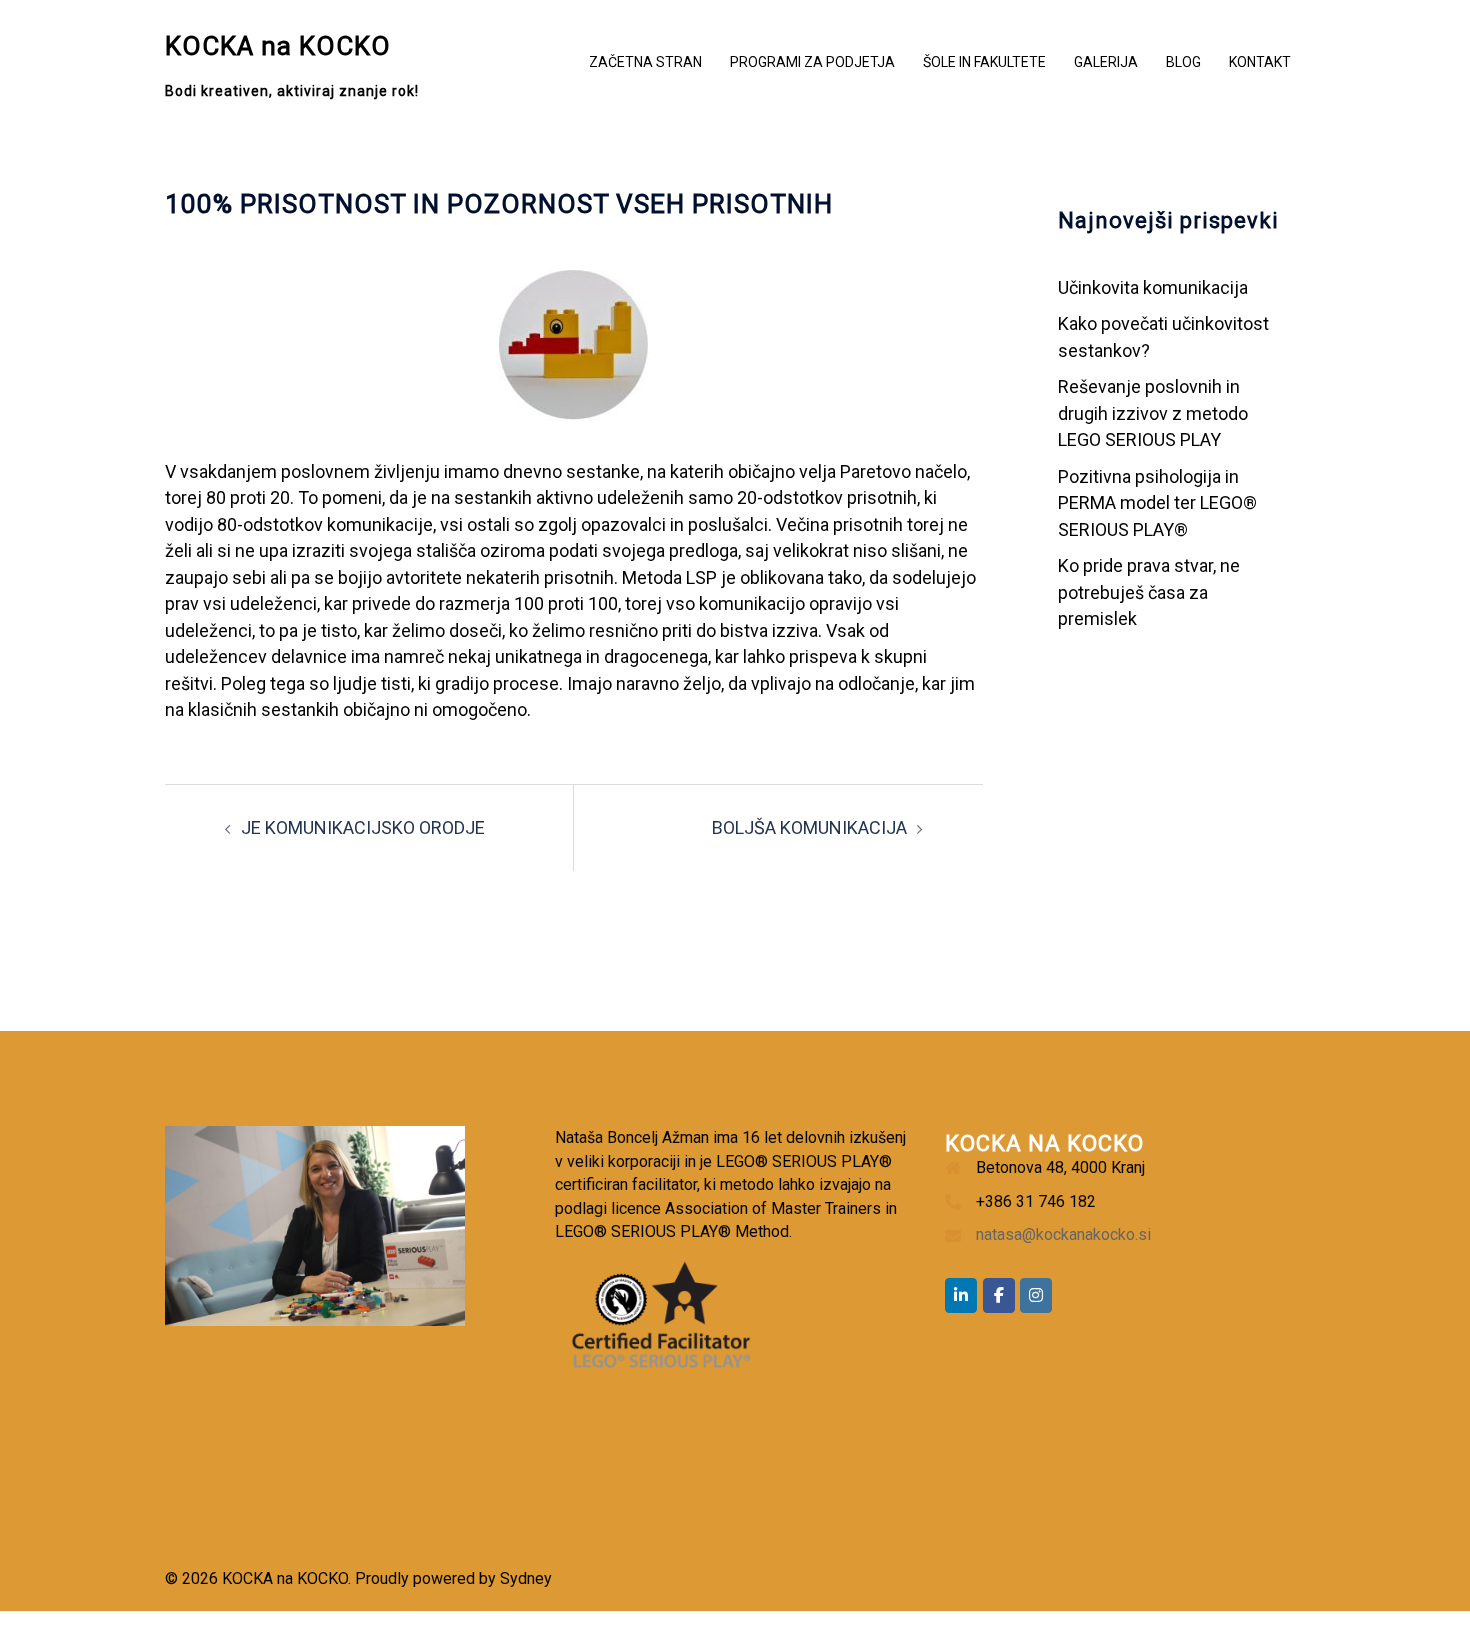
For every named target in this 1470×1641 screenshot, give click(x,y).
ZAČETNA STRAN (645, 62)
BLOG (1183, 62)
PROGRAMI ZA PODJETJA (812, 62)
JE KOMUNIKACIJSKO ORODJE (363, 827)
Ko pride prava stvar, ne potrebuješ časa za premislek (1149, 592)
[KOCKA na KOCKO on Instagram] (1036, 1295)
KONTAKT (1260, 62)
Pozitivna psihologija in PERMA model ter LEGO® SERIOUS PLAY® (1157, 503)
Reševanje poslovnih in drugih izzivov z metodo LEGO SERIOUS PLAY (1153, 413)
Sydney (526, 1578)
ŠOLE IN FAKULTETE (984, 62)
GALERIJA (1106, 62)
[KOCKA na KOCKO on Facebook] (999, 1295)
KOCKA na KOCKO (278, 46)
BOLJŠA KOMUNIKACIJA (809, 827)
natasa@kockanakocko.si (1063, 1234)
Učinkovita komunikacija (1153, 287)
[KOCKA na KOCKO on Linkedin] (961, 1295)
